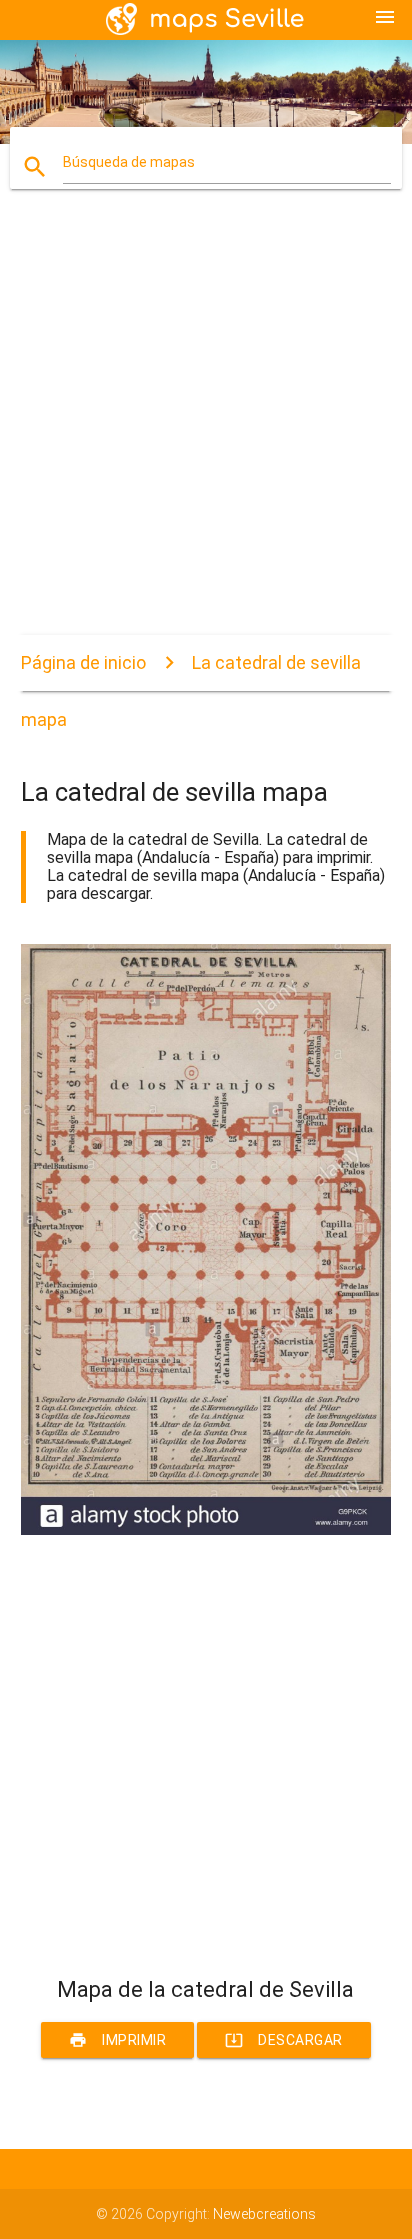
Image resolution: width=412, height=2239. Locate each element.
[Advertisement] (206, 429)
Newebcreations (264, 2214)
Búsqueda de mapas (129, 162)
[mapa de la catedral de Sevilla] (206, 1530)
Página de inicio (83, 662)
